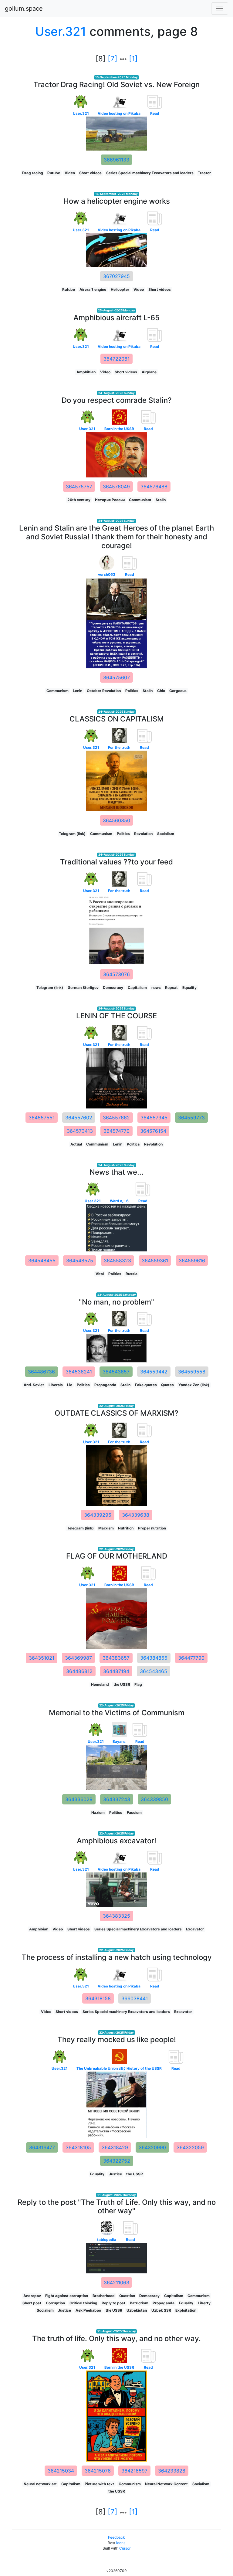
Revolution (143, 834)
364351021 (42, 1658)
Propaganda (105, 1385)
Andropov (32, 2296)
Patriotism (139, 2303)
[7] (113, 59)
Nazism (98, 1812)
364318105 (78, 2147)
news (156, 988)
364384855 (154, 1658)
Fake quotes (146, 1385)
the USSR (122, 1684)
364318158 (98, 1998)
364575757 (79, 487)
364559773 (191, 1118)
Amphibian (86, 372)
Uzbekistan (137, 2310)
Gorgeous (178, 691)
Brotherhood (104, 2296)
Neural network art (40, 2484)
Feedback (116, 2537)
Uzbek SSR (161, 2310)
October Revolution (104, 691)
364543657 (116, 1372)
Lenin (78, 691)
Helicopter (120, 289)
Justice (115, 2174)
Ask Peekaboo (88, 2310)
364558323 (117, 1261)
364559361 (155, 1261)
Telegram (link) (72, 834)
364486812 (79, 1671)
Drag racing (33, 173)
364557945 (154, 1118)
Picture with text (99, 2484)
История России (110, 500)
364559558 (192, 1372)
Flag (138, 1684)
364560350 (116, 820)
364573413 (80, 1131)
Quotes (167, 1385)
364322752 (117, 2161)
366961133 (116, 160)
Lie (70, 1385)
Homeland (100, 1684)
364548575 (80, 1261)
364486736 (41, 1372)
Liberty (204, 2303)
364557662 (116, 1118)
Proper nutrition (152, 1528)
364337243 (117, 1799)
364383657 (116, 1658)
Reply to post (113, 2303)
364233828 (172, 2471)
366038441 (135, 1998)
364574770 (116, 1131)
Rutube (54, 173)
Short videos (90, 173)
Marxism (106, 1528)
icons (121, 2543)
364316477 (42, 2147)
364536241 (79, 1372)
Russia (132, 1274)
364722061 (116, 359)
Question (127, 2296)
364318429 (115, 2147)
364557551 (42, 1118)
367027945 (116, 276)
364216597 (134, 2471)
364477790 (191, 1658)
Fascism (134, 1812)
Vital (100, 1274)
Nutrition (126, 1528)
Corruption (55, 2303)
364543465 (154, 1671)
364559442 (154, 1372)
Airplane (149, 372)
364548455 (42, 1261)
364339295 (98, 1515)
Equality (189, 988)
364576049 (116, 487)
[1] (133, 59)
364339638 (136, 1515)
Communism (140, 500)
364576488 (154, 487)
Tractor (204, 173)
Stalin (161, 500)
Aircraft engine (93, 289)
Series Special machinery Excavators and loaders (150, 173)
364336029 (79, 1799)
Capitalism (137, 988)
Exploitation (186, 2310)
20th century (79, 500)
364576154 (153, 1131)
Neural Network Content (166, 2484)
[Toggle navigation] (220, 8)
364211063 (116, 2282)
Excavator (195, 1929)
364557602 (79, 1118)
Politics (132, 691)
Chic (161, 691)
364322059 (190, 2147)
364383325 (116, 1916)
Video (70, 173)
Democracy (113, 988)
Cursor (125, 2548)
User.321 (61, 31)
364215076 (98, 2471)
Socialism (166, 834)
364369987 (78, 1658)
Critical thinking (83, 2303)
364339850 (154, 1799)
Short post (32, 2303)
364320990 (152, 2147)
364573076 (116, 974)
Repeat (171, 988)
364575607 (116, 677)
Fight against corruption (67, 2296)
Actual (76, 1144)
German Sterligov (83, 988)
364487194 (116, 1671)
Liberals (56, 1385)
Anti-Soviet (34, 1385)
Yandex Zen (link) (194, 1385)
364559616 (192, 1261)
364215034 (61, 2471)
